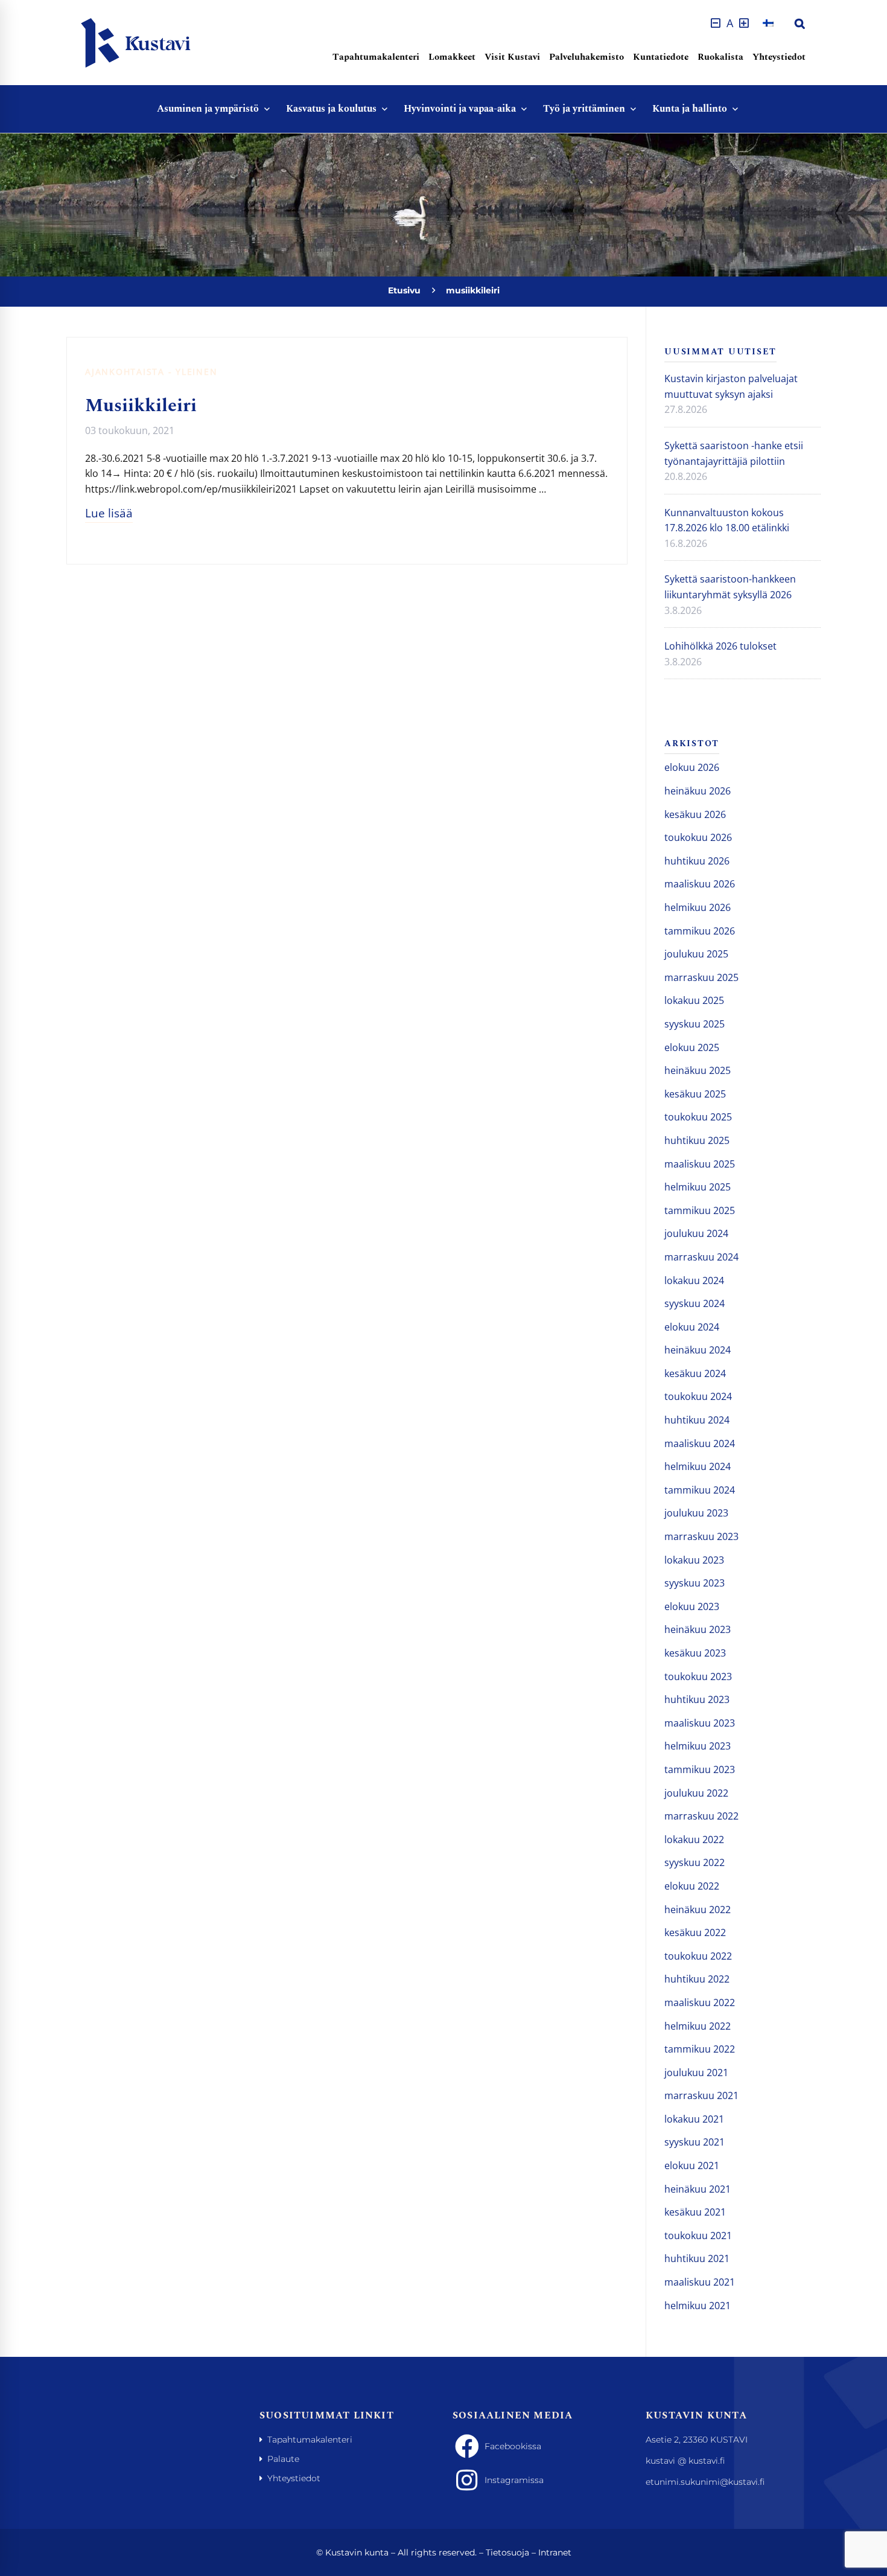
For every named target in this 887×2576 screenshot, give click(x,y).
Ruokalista (720, 57)
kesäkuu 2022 (695, 1932)
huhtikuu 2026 (697, 861)
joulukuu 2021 (696, 2073)
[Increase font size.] (744, 23)
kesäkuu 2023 (695, 1653)
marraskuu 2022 (701, 1816)
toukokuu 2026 (698, 837)
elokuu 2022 (692, 1886)
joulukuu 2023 (696, 1513)
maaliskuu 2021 (700, 2282)
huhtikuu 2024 (697, 1420)
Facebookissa (513, 2446)
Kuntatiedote (661, 57)
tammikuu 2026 (700, 931)
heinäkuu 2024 (698, 1350)
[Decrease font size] (716, 23)
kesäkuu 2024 (695, 1373)
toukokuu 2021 (698, 2236)
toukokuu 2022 (698, 1956)
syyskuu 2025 (695, 1024)
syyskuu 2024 (695, 1303)
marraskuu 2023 (701, 1536)
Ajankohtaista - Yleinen (151, 372)
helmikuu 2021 (698, 2306)
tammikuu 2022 (700, 2049)
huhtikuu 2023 (697, 1699)
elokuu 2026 (692, 767)
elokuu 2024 (692, 1327)
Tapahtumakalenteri (376, 57)
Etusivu (404, 290)
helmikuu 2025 (698, 1187)
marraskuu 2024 (701, 1257)
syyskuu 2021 (695, 2142)
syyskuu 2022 (695, 1862)
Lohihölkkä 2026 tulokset (720, 646)
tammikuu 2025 (700, 1210)
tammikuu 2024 (700, 1490)
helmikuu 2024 (698, 1466)
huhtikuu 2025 (697, 1140)
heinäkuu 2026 (698, 791)
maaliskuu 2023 (700, 1723)
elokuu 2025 (692, 1047)
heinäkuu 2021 (698, 2189)
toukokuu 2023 (698, 1676)
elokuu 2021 (692, 2165)
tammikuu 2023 (700, 1769)
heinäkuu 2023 (698, 1629)
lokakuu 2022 (694, 1839)
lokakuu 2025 (694, 1000)
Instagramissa (514, 2480)
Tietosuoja (507, 2552)
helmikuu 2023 (698, 1746)
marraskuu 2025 (701, 977)
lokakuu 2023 (694, 1560)
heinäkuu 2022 (698, 1910)
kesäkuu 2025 (695, 1094)
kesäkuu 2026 (695, 814)
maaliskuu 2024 (700, 1443)
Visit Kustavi (512, 57)
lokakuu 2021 (694, 2119)
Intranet (555, 2552)
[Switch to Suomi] (768, 23)
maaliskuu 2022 (700, 2002)
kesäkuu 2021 (695, 2212)
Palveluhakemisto (587, 57)
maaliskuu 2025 (700, 1164)
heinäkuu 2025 (698, 1070)
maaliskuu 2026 (700, 884)
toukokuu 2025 (698, 1117)
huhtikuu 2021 (697, 2258)
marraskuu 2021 (701, 2095)
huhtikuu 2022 (697, 1979)
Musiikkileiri (141, 406)
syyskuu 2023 (695, 1583)
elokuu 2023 (692, 1606)
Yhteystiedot (779, 57)
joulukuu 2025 (696, 954)
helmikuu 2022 (698, 2026)
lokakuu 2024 (694, 1280)
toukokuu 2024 (698, 1396)
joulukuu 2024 (696, 1233)
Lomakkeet (452, 57)
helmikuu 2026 (698, 907)
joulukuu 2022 (696, 1793)
